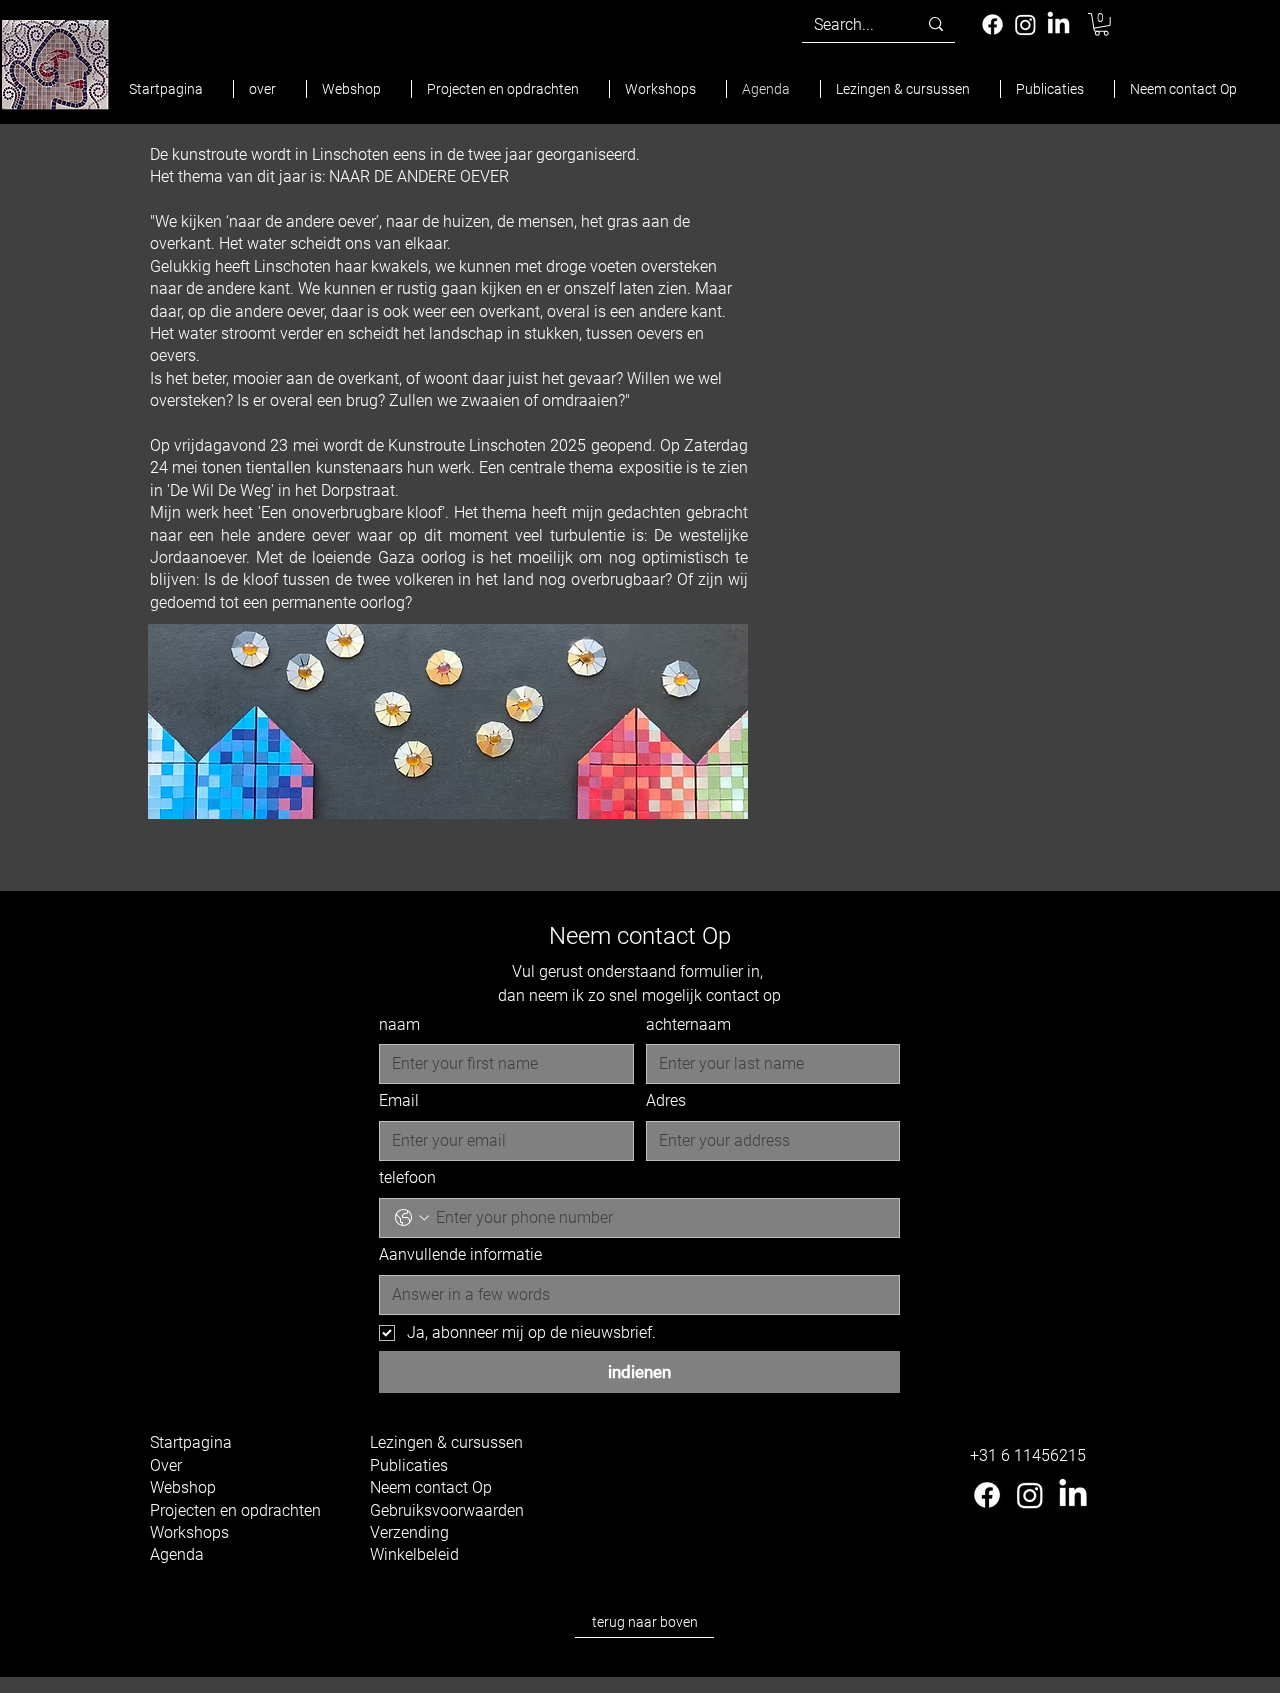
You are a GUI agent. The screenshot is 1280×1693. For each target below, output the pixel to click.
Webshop (183, 1487)
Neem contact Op (431, 1487)
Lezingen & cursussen (446, 1442)
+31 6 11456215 (1028, 1455)
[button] (1101, 24)
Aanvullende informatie (460, 1254)
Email (399, 1100)
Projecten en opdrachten (235, 1510)
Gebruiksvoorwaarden (447, 1510)
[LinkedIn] (1058, 24)
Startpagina (191, 1442)
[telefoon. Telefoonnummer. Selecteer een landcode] (412, 1218)
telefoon (407, 1177)
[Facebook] (992, 24)
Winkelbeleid (414, 1554)
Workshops (189, 1532)
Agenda (177, 1554)
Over (166, 1465)
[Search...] (936, 24)
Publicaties (409, 1465)
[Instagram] (1025, 24)
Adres (666, 1100)
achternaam (688, 1024)
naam (399, 1024)
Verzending (409, 1532)
